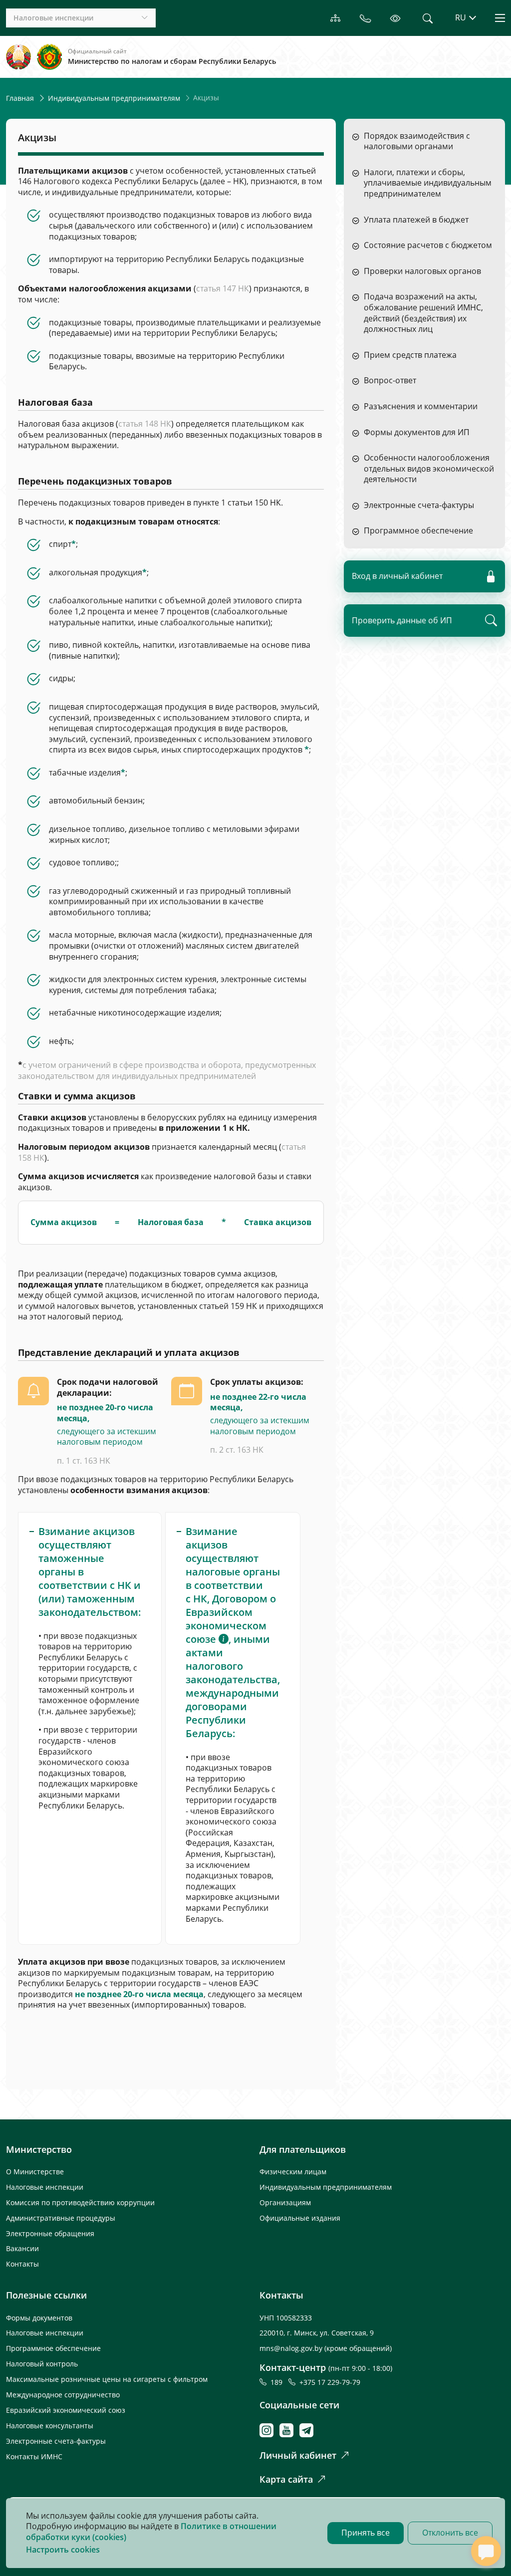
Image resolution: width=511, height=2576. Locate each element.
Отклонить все (450, 2533)
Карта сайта (286, 2479)
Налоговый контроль (42, 2364)
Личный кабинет (298, 2455)
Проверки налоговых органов (422, 271)
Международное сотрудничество (63, 2395)
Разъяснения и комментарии (421, 406)
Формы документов (39, 2318)
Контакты (22, 2264)
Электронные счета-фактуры (419, 505)
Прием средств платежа (410, 355)
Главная (20, 98)
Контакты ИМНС (34, 2456)
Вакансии (22, 2248)
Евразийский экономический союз (66, 2410)
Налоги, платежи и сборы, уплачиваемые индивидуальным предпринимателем (428, 183)
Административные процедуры (61, 2218)
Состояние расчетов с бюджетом (428, 245)
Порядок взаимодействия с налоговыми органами (417, 141)
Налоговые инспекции (45, 2187)
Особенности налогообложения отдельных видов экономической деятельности (429, 469)
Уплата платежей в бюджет (416, 220)
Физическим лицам (293, 2172)
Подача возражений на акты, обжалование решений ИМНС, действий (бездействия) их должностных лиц (423, 313)
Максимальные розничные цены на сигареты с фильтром (107, 2379)
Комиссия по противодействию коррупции (80, 2202)
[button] (224, 1639)
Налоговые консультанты (50, 2426)
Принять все (366, 2533)
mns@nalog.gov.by (292, 2348)
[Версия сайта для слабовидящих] (395, 18)
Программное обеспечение (418, 531)
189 (278, 2382)
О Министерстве (35, 2172)
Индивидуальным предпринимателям (114, 98)
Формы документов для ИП (417, 432)
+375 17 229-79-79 (330, 2382)
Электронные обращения (50, 2233)
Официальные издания (300, 2218)
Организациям (285, 2202)
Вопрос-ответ (390, 381)
